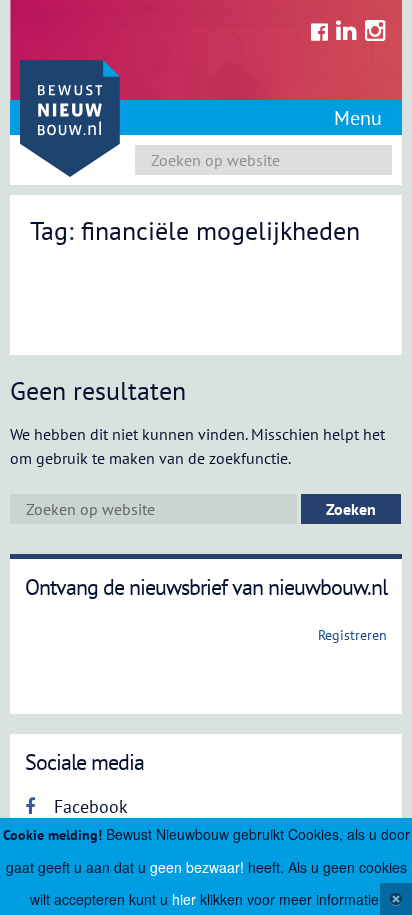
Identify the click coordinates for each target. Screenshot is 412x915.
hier (184, 899)
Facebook (88, 806)
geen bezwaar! (197, 867)
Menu (358, 118)
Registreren (352, 635)
